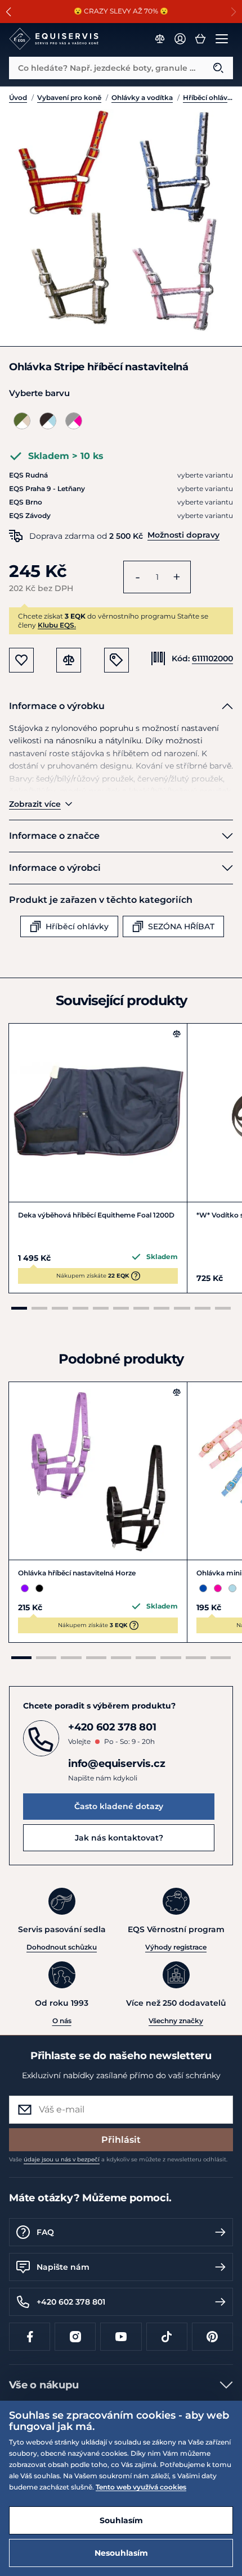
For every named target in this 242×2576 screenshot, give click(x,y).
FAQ (45, 2232)
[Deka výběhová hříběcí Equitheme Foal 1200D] (98, 1112)
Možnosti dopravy (183, 535)
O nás (62, 2021)
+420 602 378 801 (71, 2302)
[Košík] (200, 39)
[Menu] (222, 39)
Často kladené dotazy (119, 1806)
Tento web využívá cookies (141, 2487)
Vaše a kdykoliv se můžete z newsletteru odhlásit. (118, 2159)
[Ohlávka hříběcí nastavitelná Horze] (98, 1471)
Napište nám (63, 2267)
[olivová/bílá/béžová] (22, 421)
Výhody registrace (176, 1947)
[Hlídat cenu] (116, 660)
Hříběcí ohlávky (208, 97)
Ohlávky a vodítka (142, 97)
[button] (9, 12)
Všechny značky (176, 2021)
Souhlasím (121, 2520)
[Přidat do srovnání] (177, 1034)
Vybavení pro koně (69, 97)
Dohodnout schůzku (62, 1947)
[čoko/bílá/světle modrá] (48, 421)
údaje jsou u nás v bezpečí (62, 2159)
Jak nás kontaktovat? (119, 1838)
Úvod (18, 97)
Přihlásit (121, 2140)
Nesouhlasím (121, 2553)
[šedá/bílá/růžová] (74, 421)
